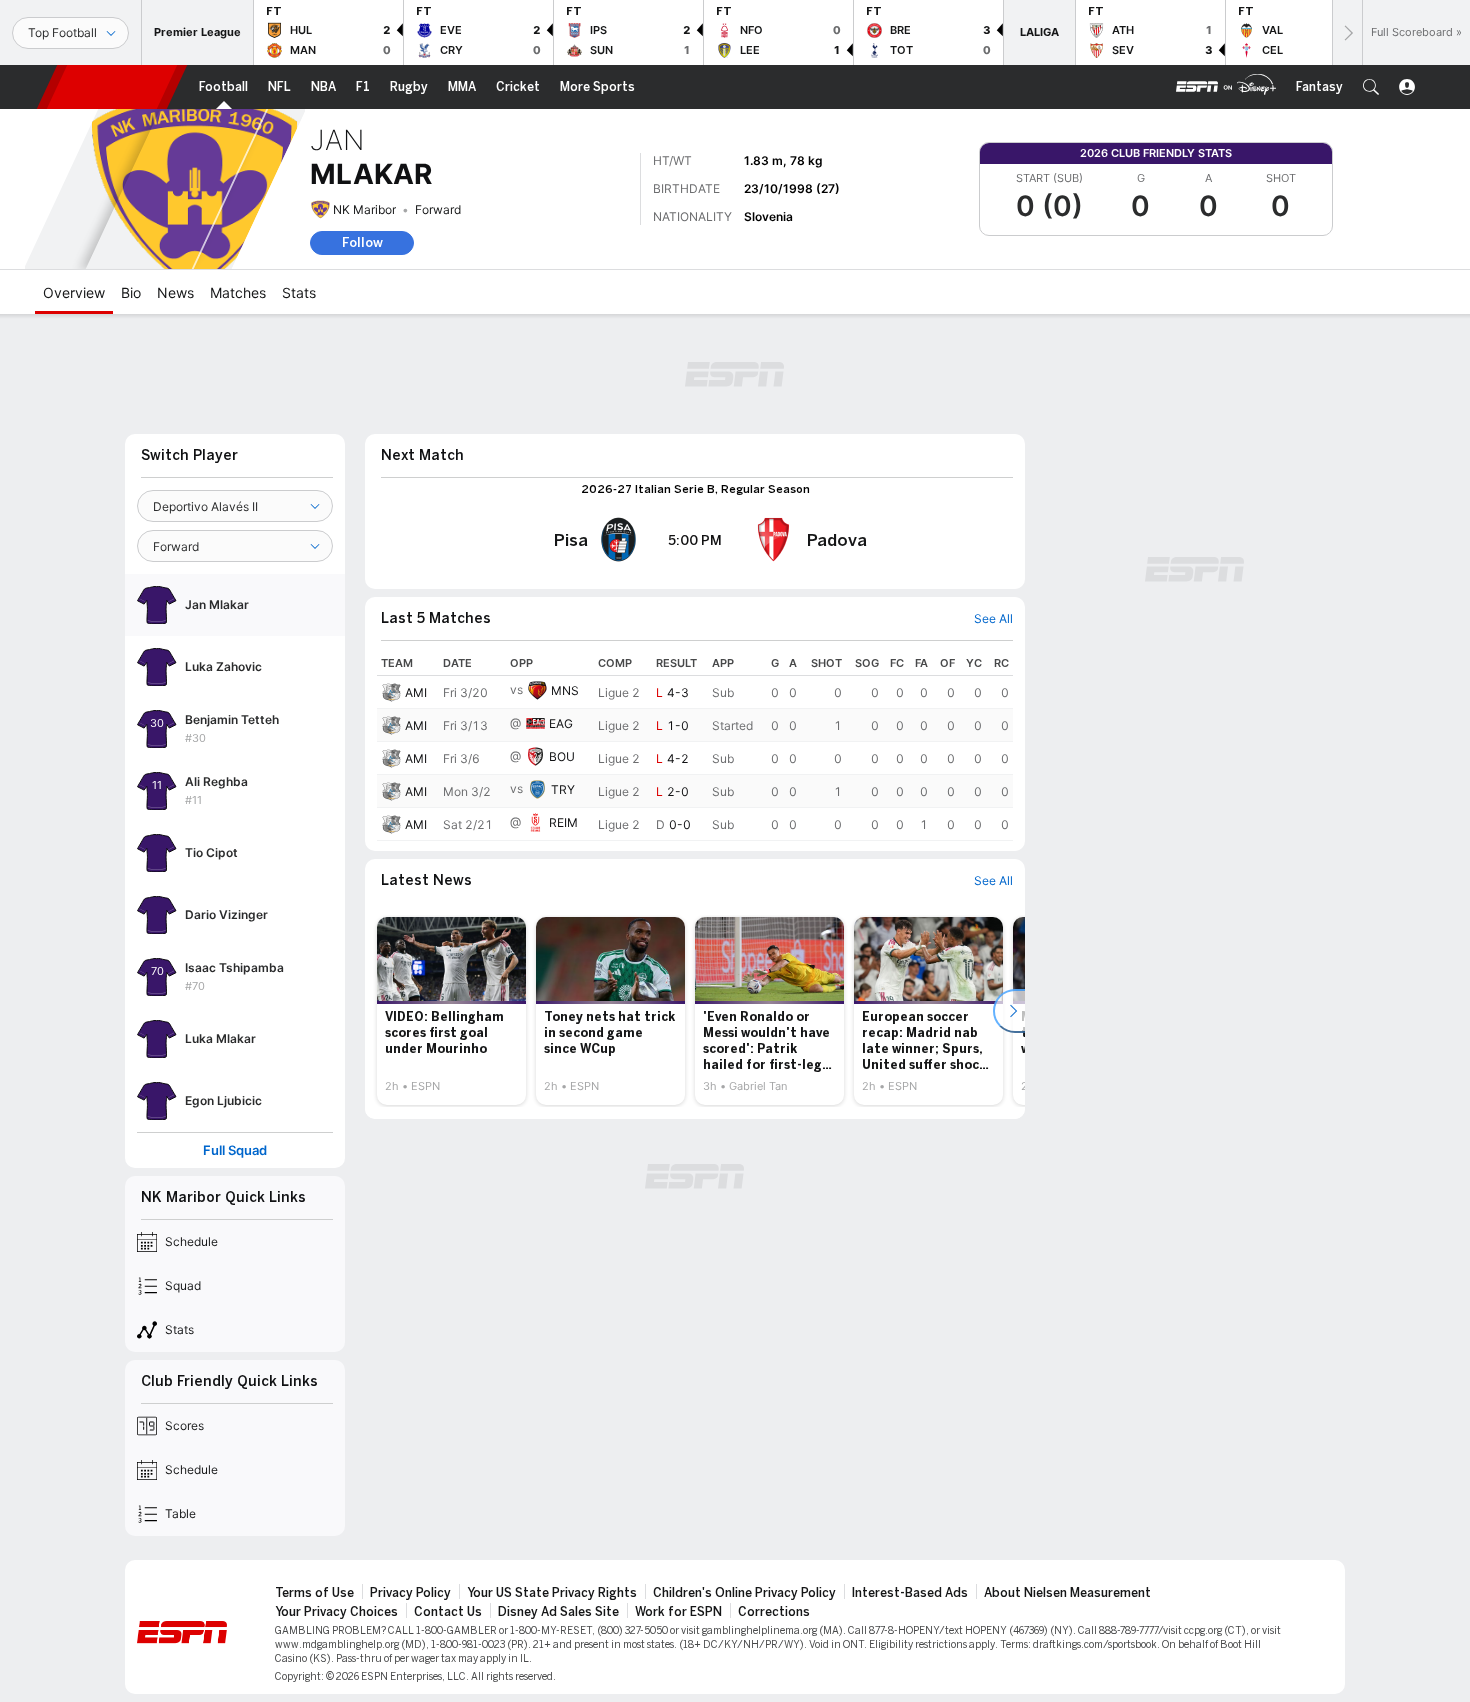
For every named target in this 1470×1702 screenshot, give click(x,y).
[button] (1371, 87)
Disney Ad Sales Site (558, 1612)
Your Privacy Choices (336, 1612)
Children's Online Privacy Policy (744, 1593)
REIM (563, 822)
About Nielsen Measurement (1067, 1593)
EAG (561, 723)
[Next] (1347, 32)
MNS (565, 690)
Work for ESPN (678, 1612)
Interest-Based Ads (910, 1593)
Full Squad (235, 1150)
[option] (451, 1011)
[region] (695, 746)
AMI (416, 692)
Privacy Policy (410, 1593)
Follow (362, 242)
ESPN (112, 87)
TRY (563, 789)
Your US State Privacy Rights (552, 1593)
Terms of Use (314, 1593)
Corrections (774, 1612)
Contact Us (448, 1612)
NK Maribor (364, 209)
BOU (562, 756)
